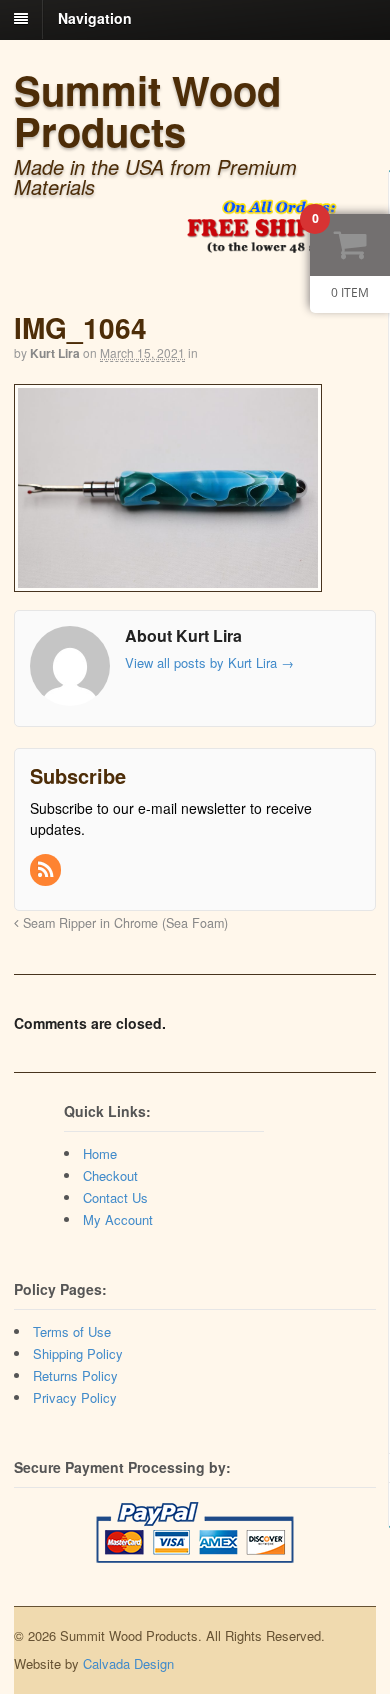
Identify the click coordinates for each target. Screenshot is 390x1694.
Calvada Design (128, 1663)
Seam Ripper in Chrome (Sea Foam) (123, 923)
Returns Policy (75, 1375)
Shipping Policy (78, 1353)
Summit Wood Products (147, 110)
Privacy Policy (75, 1397)
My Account (118, 1219)
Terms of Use (72, 1331)
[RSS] (47, 870)
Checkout (110, 1175)
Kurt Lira (55, 353)
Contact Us (115, 1197)
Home (100, 1153)
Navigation (95, 18)
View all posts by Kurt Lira (209, 662)
